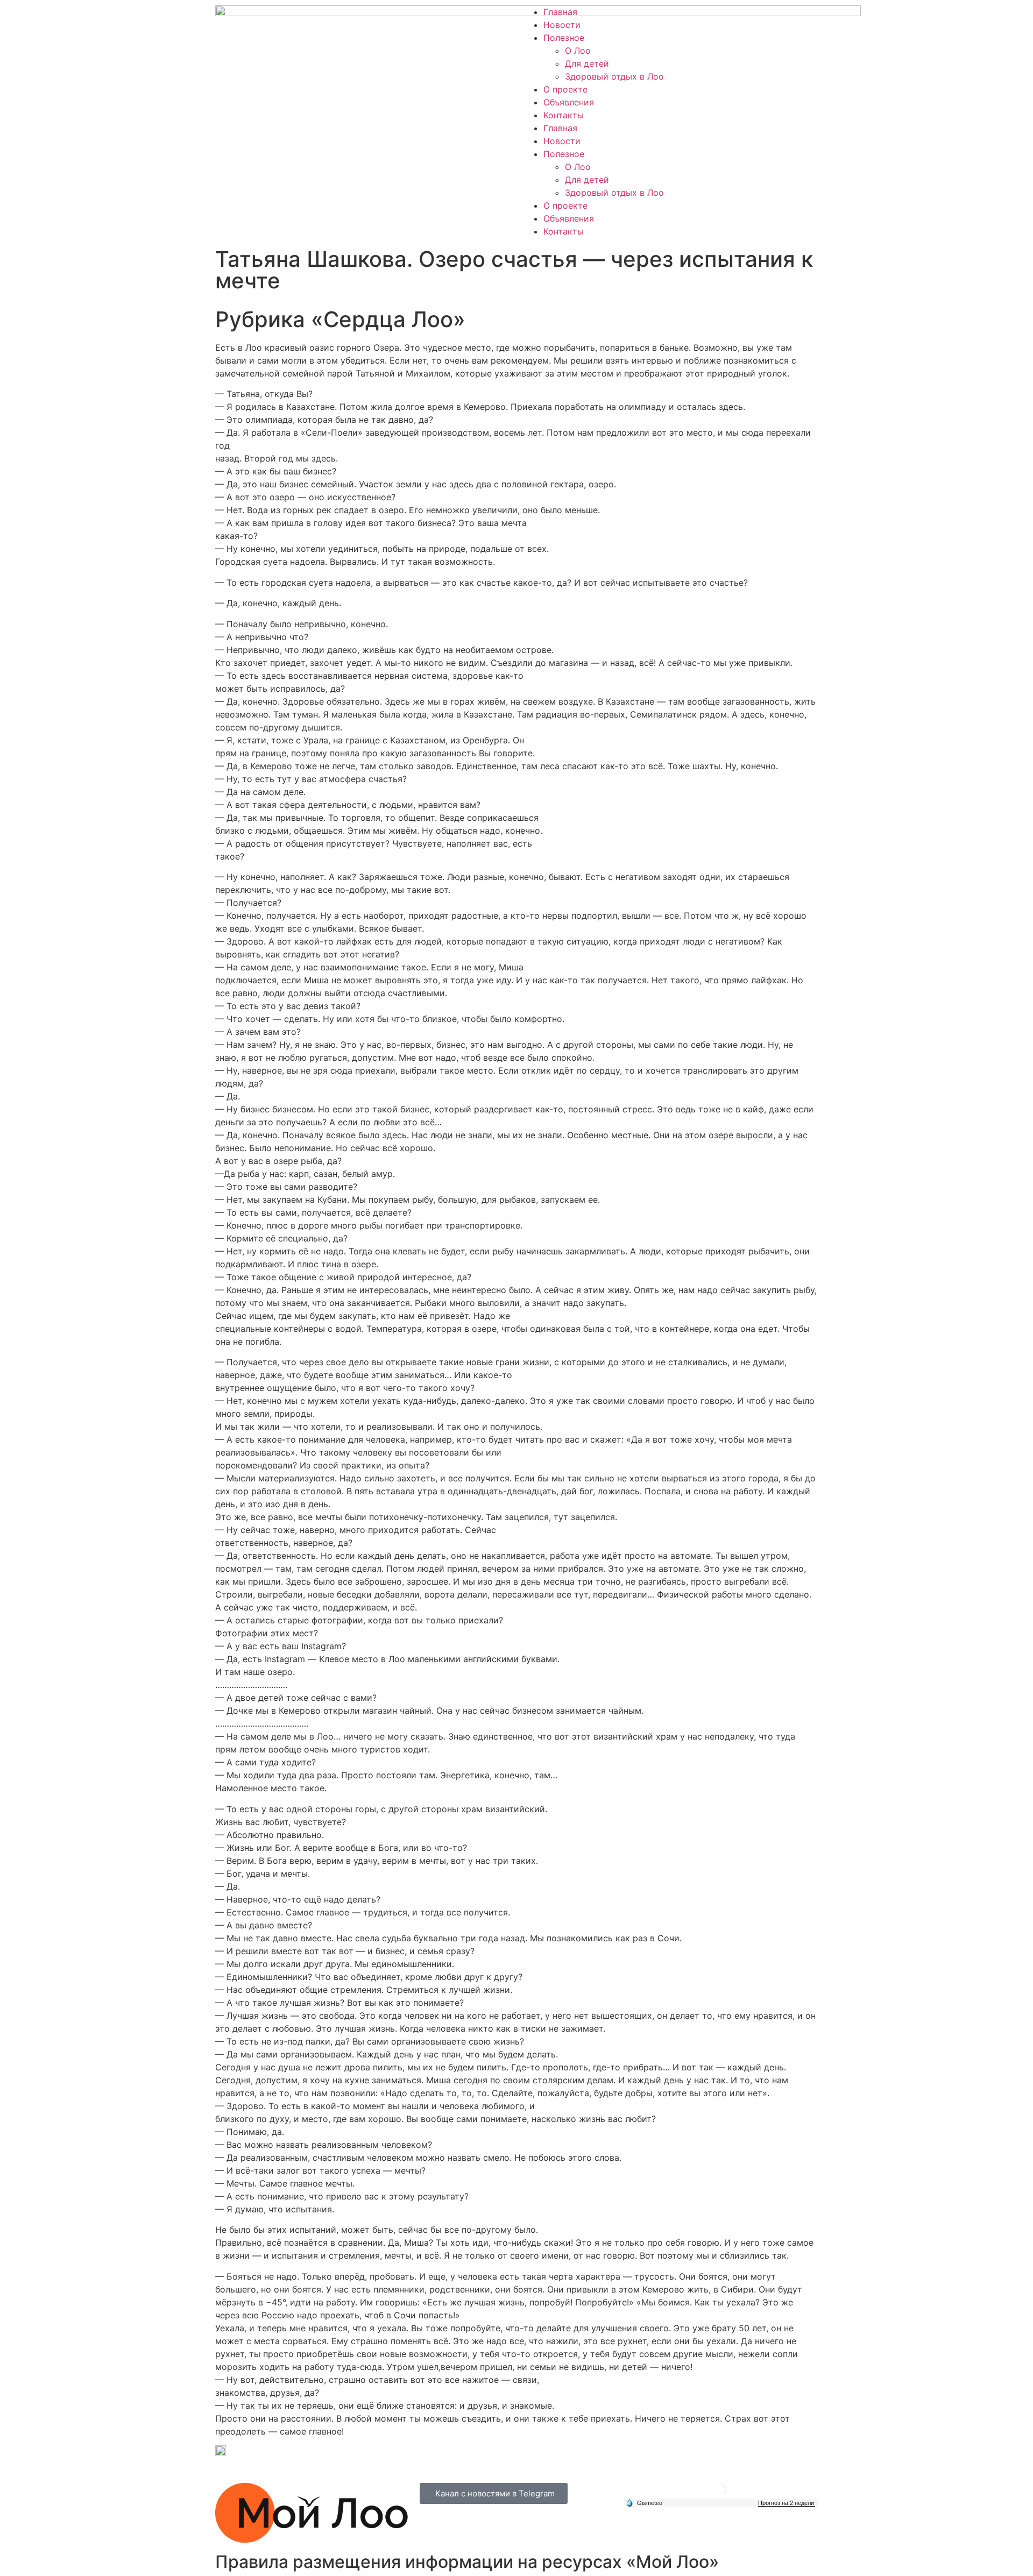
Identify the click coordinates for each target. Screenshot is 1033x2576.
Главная (560, 12)
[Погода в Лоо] (721, 2493)
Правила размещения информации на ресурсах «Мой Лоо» (467, 2562)
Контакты (564, 115)
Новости (562, 25)
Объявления (569, 102)
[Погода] (644, 2502)
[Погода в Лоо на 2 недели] (787, 2503)
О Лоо (578, 51)
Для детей (587, 63)
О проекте (565, 89)
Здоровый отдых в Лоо (614, 76)
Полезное (564, 38)
